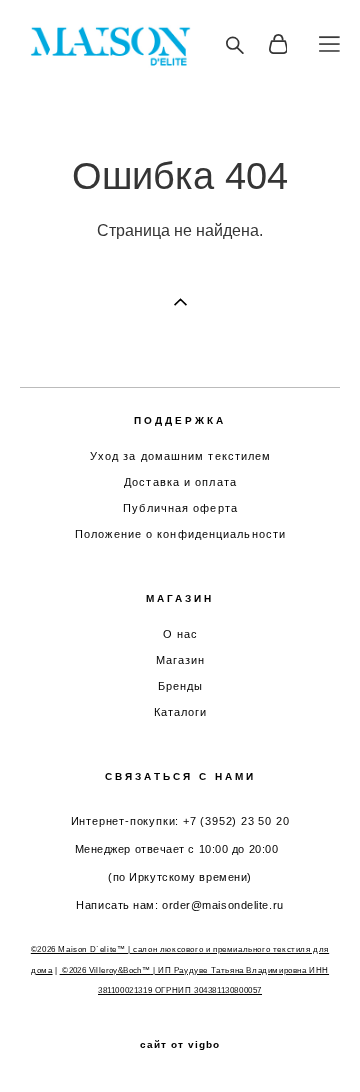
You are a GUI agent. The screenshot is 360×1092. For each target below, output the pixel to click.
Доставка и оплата (180, 482)
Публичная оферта (180, 508)
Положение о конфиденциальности (180, 534)
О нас (181, 634)
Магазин (181, 660)
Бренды (181, 686)
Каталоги (181, 712)
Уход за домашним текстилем (181, 456)
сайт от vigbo (180, 1045)
